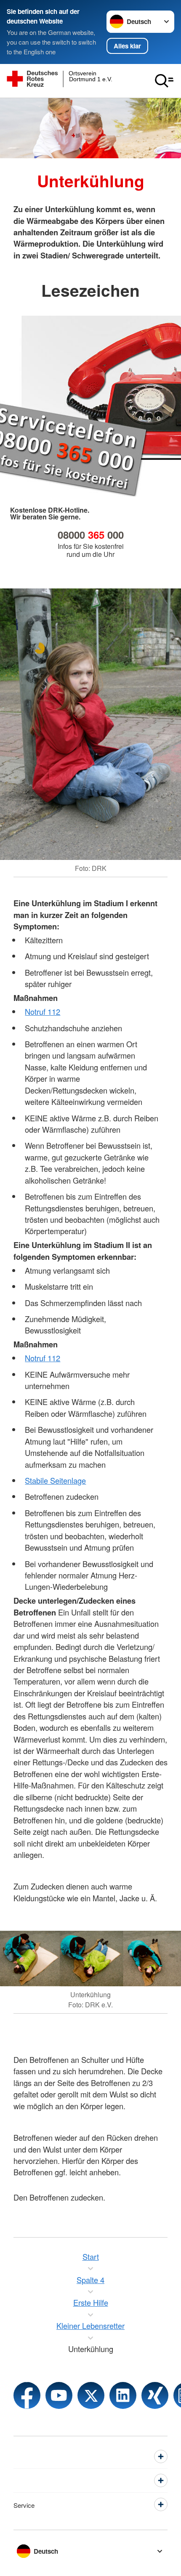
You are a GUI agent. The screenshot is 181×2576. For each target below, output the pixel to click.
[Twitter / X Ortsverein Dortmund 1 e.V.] (91, 2395)
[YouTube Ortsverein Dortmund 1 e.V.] (59, 2395)
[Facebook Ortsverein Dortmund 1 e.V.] (27, 2395)
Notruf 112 (43, 1011)
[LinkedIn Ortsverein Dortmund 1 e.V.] (123, 2395)
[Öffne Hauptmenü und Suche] (164, 81)
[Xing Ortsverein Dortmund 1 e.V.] (155, 2395)
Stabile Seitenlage (55, 1480)
